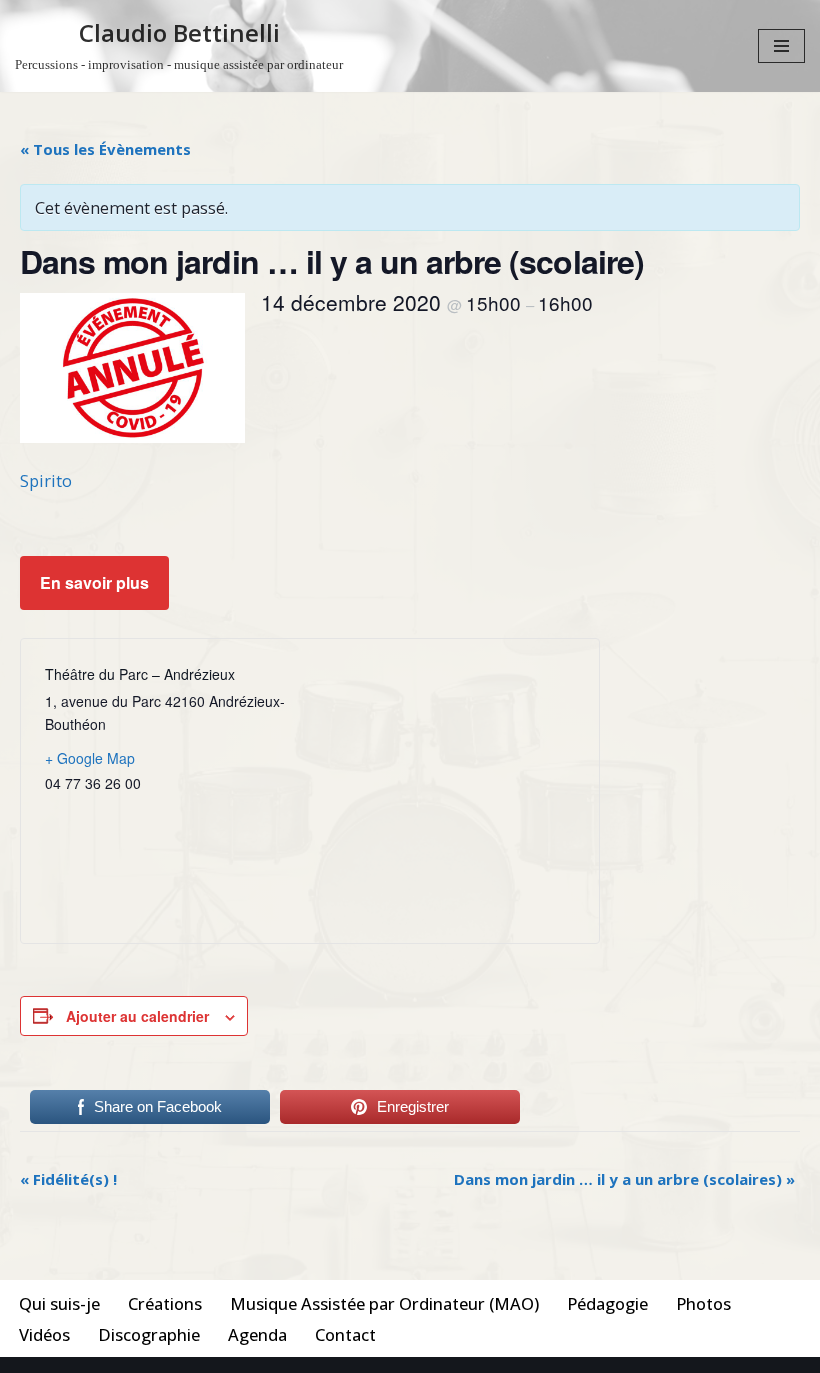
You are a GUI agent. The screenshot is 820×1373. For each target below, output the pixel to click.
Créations (165, 1303)
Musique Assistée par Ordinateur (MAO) (384, 1303)
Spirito (46, 480)
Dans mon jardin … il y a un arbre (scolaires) (624, 1179)
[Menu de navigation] (781, 46)
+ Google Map (90, 758)
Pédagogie (607, 1303)
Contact (345, 1334)
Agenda (257, 1334)
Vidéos (44, 1334)
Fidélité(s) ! (68, 1179)
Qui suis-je (59, 1303)
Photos (703, 1303)
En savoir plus (94, 582)
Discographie (149, 1334)
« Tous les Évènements (105, 149)
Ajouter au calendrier (137, 1016)
